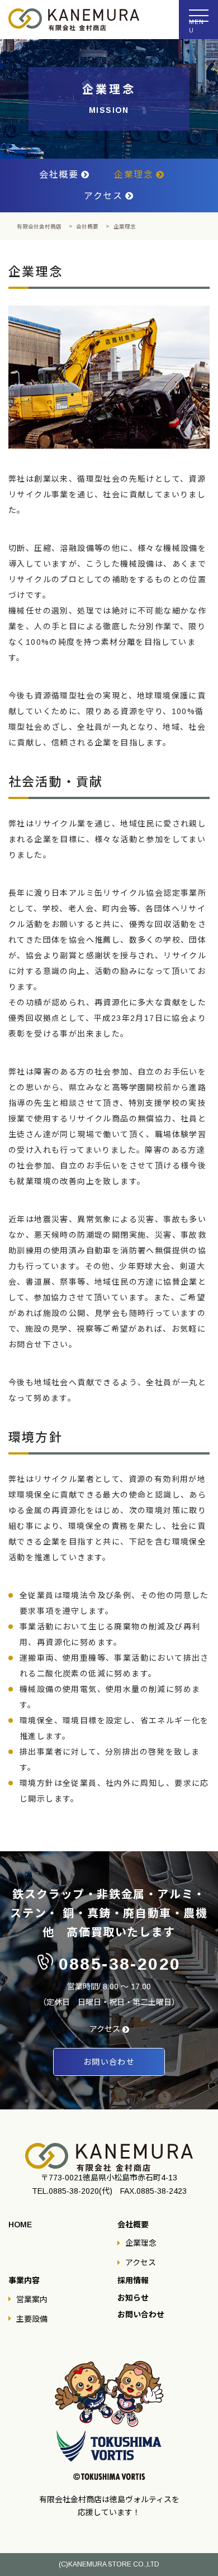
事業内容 (24, 2281)
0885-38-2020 (120, 1964)
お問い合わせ (141, 2315)
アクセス (103, 196)
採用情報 (133, 2281)
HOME (20, 2225)
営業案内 (32, 2299)
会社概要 (59, 175)
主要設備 (32, 2319)
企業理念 (134, 175)
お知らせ (133, 2298)
